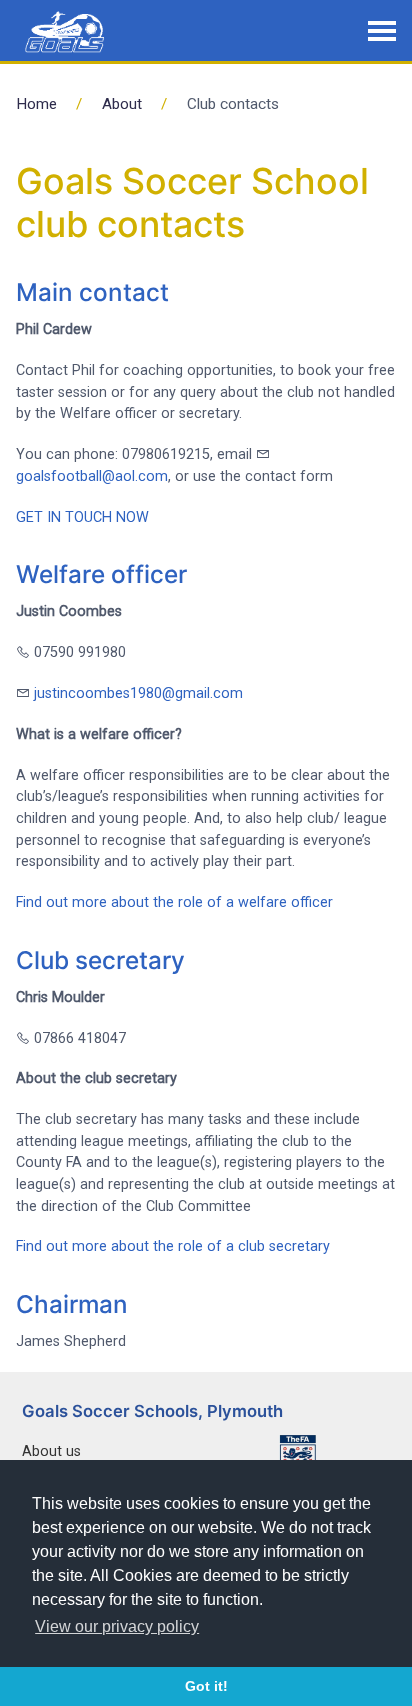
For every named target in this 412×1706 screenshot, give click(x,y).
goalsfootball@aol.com (92, 476)
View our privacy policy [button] (117, 1626)
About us (51, 1451)
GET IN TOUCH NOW (82, 517)
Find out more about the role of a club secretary (173, 1246)
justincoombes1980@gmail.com (138, 693)
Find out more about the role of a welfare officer (174, 902)
